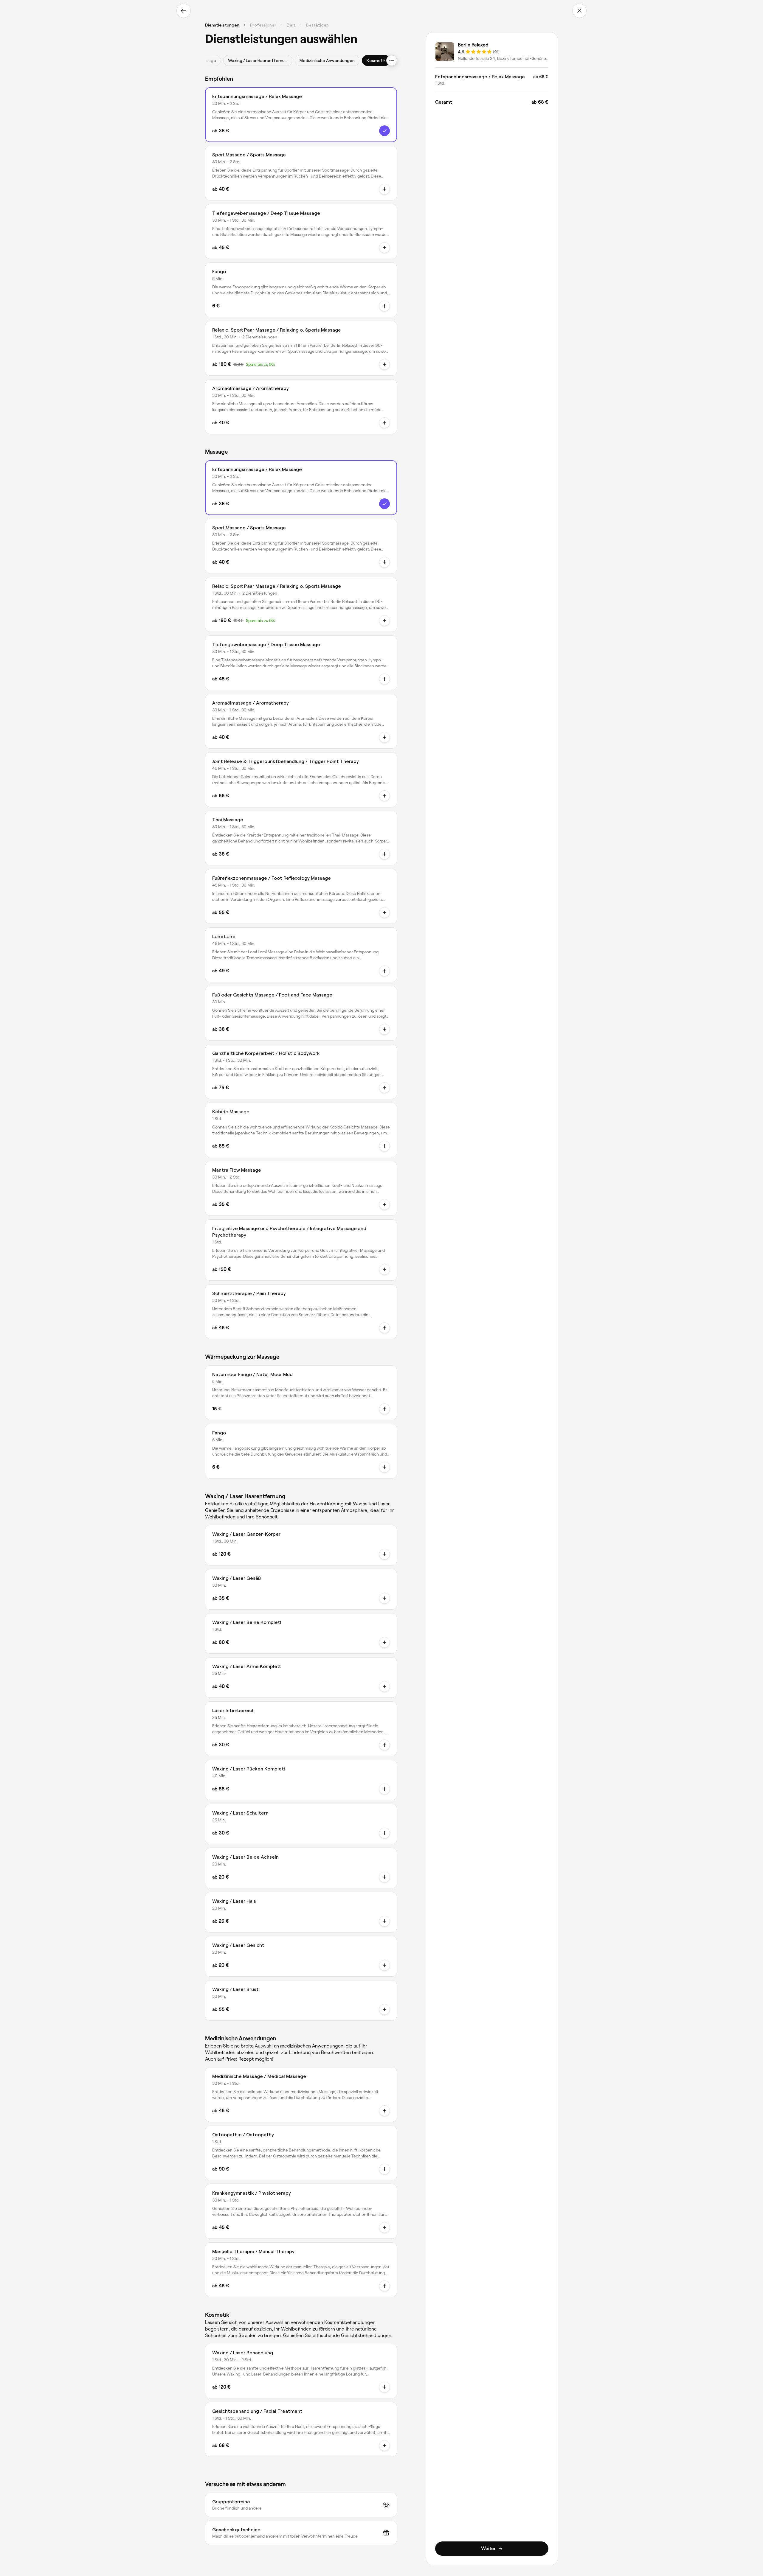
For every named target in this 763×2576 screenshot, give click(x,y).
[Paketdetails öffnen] (384, 364)
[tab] (258, 60)
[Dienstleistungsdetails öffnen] (384, 131)
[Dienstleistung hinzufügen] (384, 1554)
